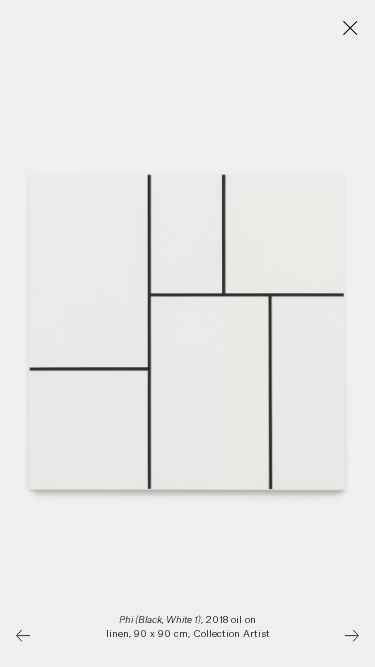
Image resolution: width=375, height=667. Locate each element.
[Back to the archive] (350, 28)
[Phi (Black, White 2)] (23, 635)
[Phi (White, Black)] (351, 635)
